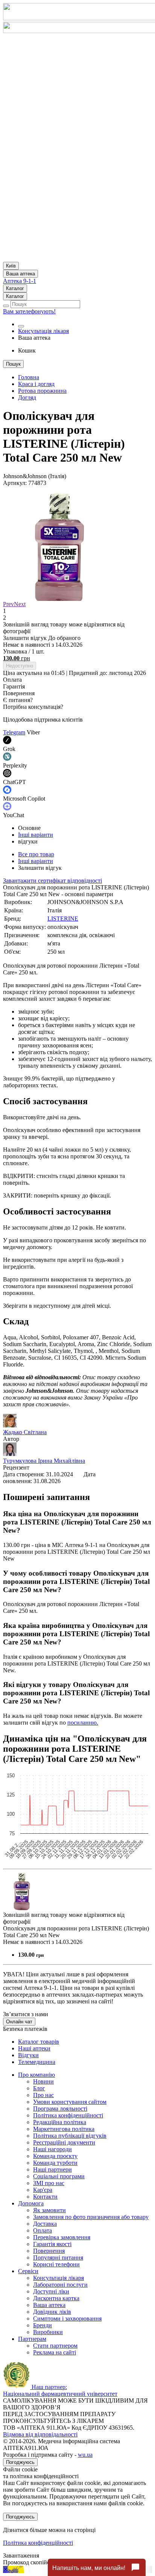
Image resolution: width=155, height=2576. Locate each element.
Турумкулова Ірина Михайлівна (44, 1461)
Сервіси (28, 2271)
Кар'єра (43, 2190)
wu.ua (85, 2455)
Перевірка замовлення (62, 2237)
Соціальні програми (59, 2176)
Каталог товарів (39, 2042)
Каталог (15, 288)
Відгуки (28, 2055)
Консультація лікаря (43, 331)
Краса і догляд (36, 384)
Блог (39, 2088)
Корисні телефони (56, 2264)
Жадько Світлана (25, 1432)
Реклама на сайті (55, 2352)
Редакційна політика (60, 2122)
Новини (43, 2081)
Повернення (49, 2251)
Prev (8, 604)
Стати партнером (55, 2346)
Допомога (31, 2203)
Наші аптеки (34, 2048)
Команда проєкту (55, 2156)
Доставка (45, 2224)
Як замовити (49, 2210)
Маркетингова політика (64, 2129)
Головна (29, 377)
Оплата (43, 2230)
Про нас (43, 2095)
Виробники (48, 2332)
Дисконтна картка (56, 2298)
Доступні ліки (51, 2291)
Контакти (45, 2197)
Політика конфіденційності (68, 2115)
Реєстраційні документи (64, 2142)
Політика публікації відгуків (70, 2136)
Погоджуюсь (20, 2462)
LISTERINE (63, 919)
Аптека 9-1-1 (20, 281)
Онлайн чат (19, 2022)
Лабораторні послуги (60, 2285)
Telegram (14, 732)
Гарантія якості (52, 2244)
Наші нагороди (52, 2149)
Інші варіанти (36, 835)
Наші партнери (52, 2169)
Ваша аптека (49, 2305)
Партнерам (32, 2339)
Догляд (27, 397)
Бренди (43, 2325)
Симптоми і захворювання (67, 2318)
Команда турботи (55, 2163)
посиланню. (83, 1723)
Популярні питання (58, 2258)
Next (20, 604)
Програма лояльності (60, 2109)
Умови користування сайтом (70, 2102)
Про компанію (36, 2075)
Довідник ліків (52, 2312)
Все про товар (36, 854)
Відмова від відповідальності (40, 2434)
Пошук (13, 364)
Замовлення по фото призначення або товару (91, 2217)
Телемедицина (37, 2062)
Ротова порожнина (42, 391)
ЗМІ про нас (49, 2183)
